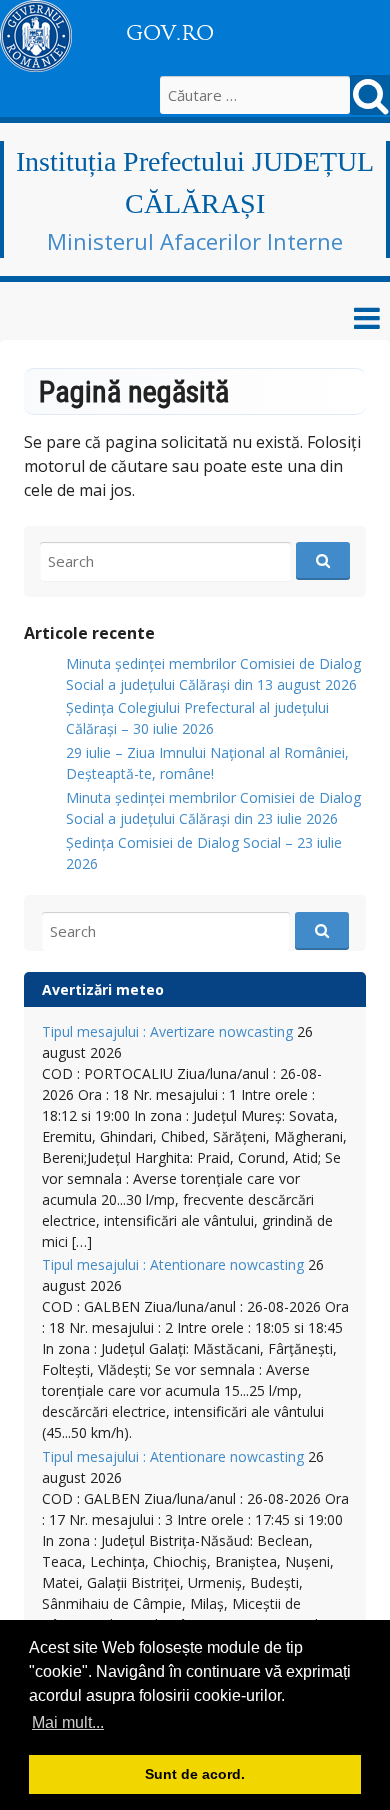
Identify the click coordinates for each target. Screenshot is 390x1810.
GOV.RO (170, 33)
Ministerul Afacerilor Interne (195, 241)
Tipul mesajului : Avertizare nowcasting (167, 1031)
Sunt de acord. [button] (195, 1774)
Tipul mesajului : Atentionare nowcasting (173, 1264)
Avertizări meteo (103, 989)
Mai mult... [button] (68, 1722)
